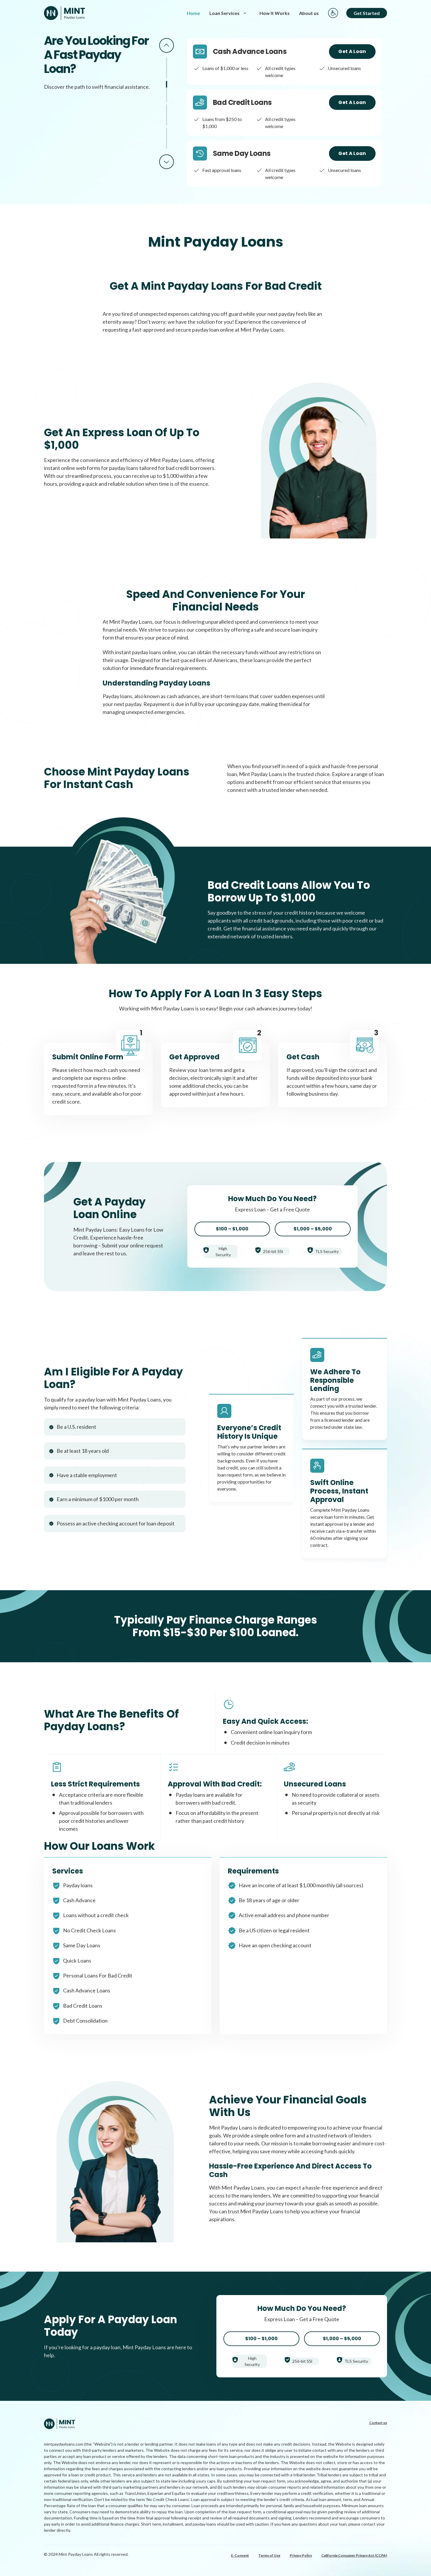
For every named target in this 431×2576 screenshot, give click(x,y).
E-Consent (240, 2555)
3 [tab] (167, 115)
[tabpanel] (284, 62)
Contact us (378, 2423)
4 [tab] (167, 138)
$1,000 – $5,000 (313, 1229)
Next (167, 162)
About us (309, 13)
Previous (167, 45)
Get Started (367, 13)
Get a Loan (352, 51)
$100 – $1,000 (232, 1229)
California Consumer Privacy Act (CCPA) (354, 2555)
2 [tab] (167, 91)
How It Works (275, 13)
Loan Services (224, 13)
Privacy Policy (301, 2555)
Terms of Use (269, 2555)
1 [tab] (167, 68)
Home (193, 13)
